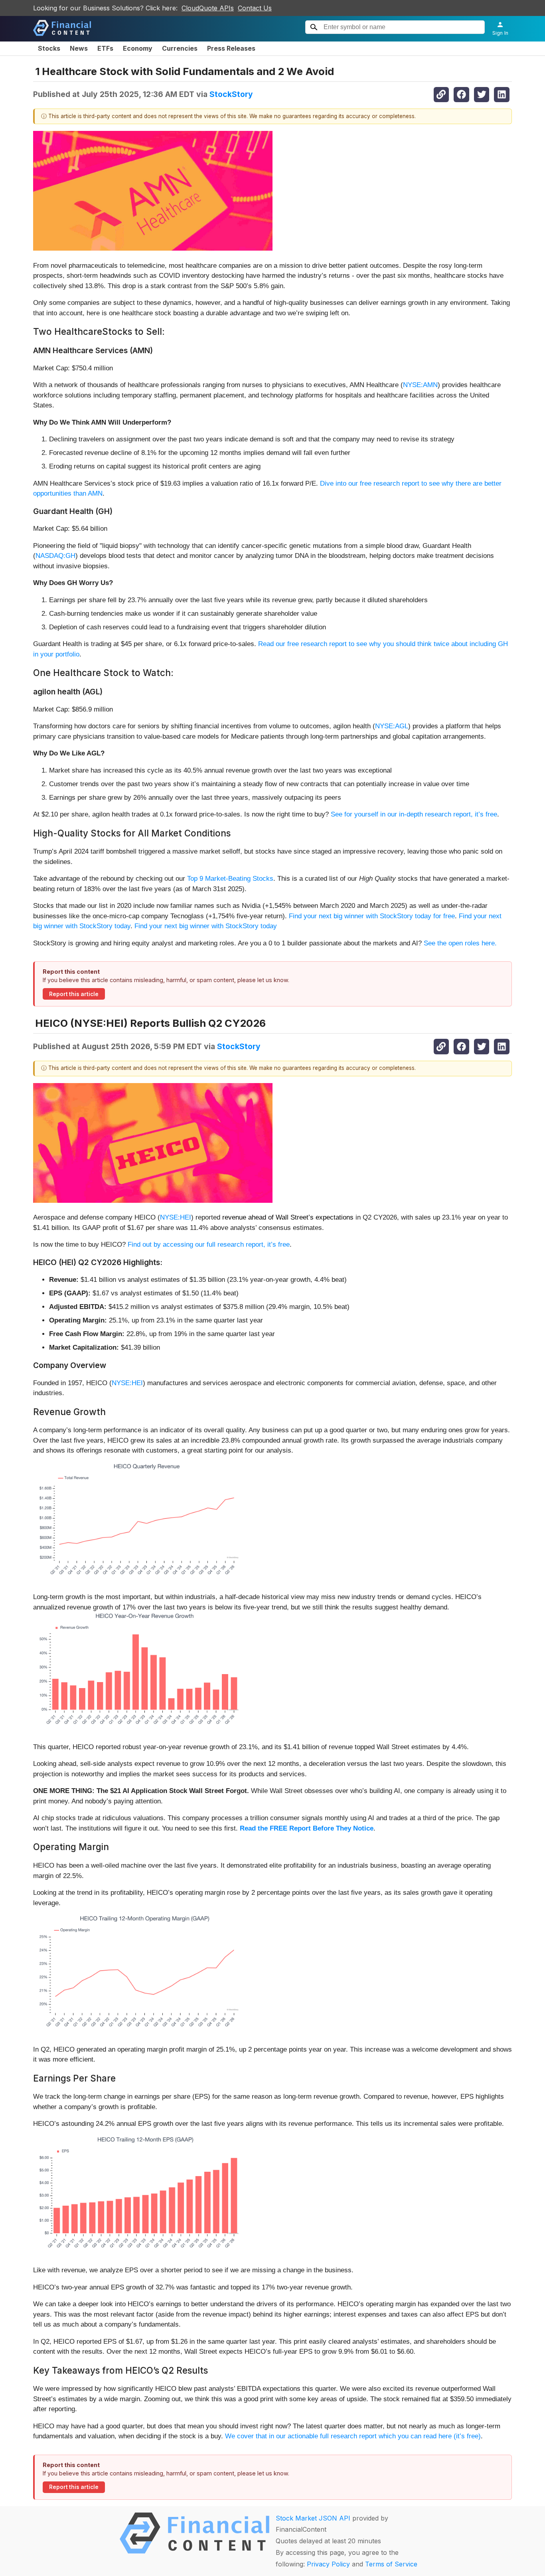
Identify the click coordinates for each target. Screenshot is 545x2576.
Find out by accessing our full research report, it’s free (209, 1245)
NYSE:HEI (176, 1217)
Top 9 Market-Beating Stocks (230, 879)
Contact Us (255, 8)
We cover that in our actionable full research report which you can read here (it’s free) (353, 2436)
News (79, 48)
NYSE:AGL (392, 726)
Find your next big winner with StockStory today (206, 926)
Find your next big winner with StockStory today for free (372, 916)
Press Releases (231, 48)
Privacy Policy (328, 2564)
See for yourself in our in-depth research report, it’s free (414, 814)
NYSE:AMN (420, 385)
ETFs (105, 48)
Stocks (49, 48)
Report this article (74, 994)
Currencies (180, 48)
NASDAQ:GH (55, 556)
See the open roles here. (460, 943)
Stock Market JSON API (313, 2518)
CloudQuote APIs (208, 8)
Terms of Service (391, 2564)
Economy (138, 48)
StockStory (231, 94)
